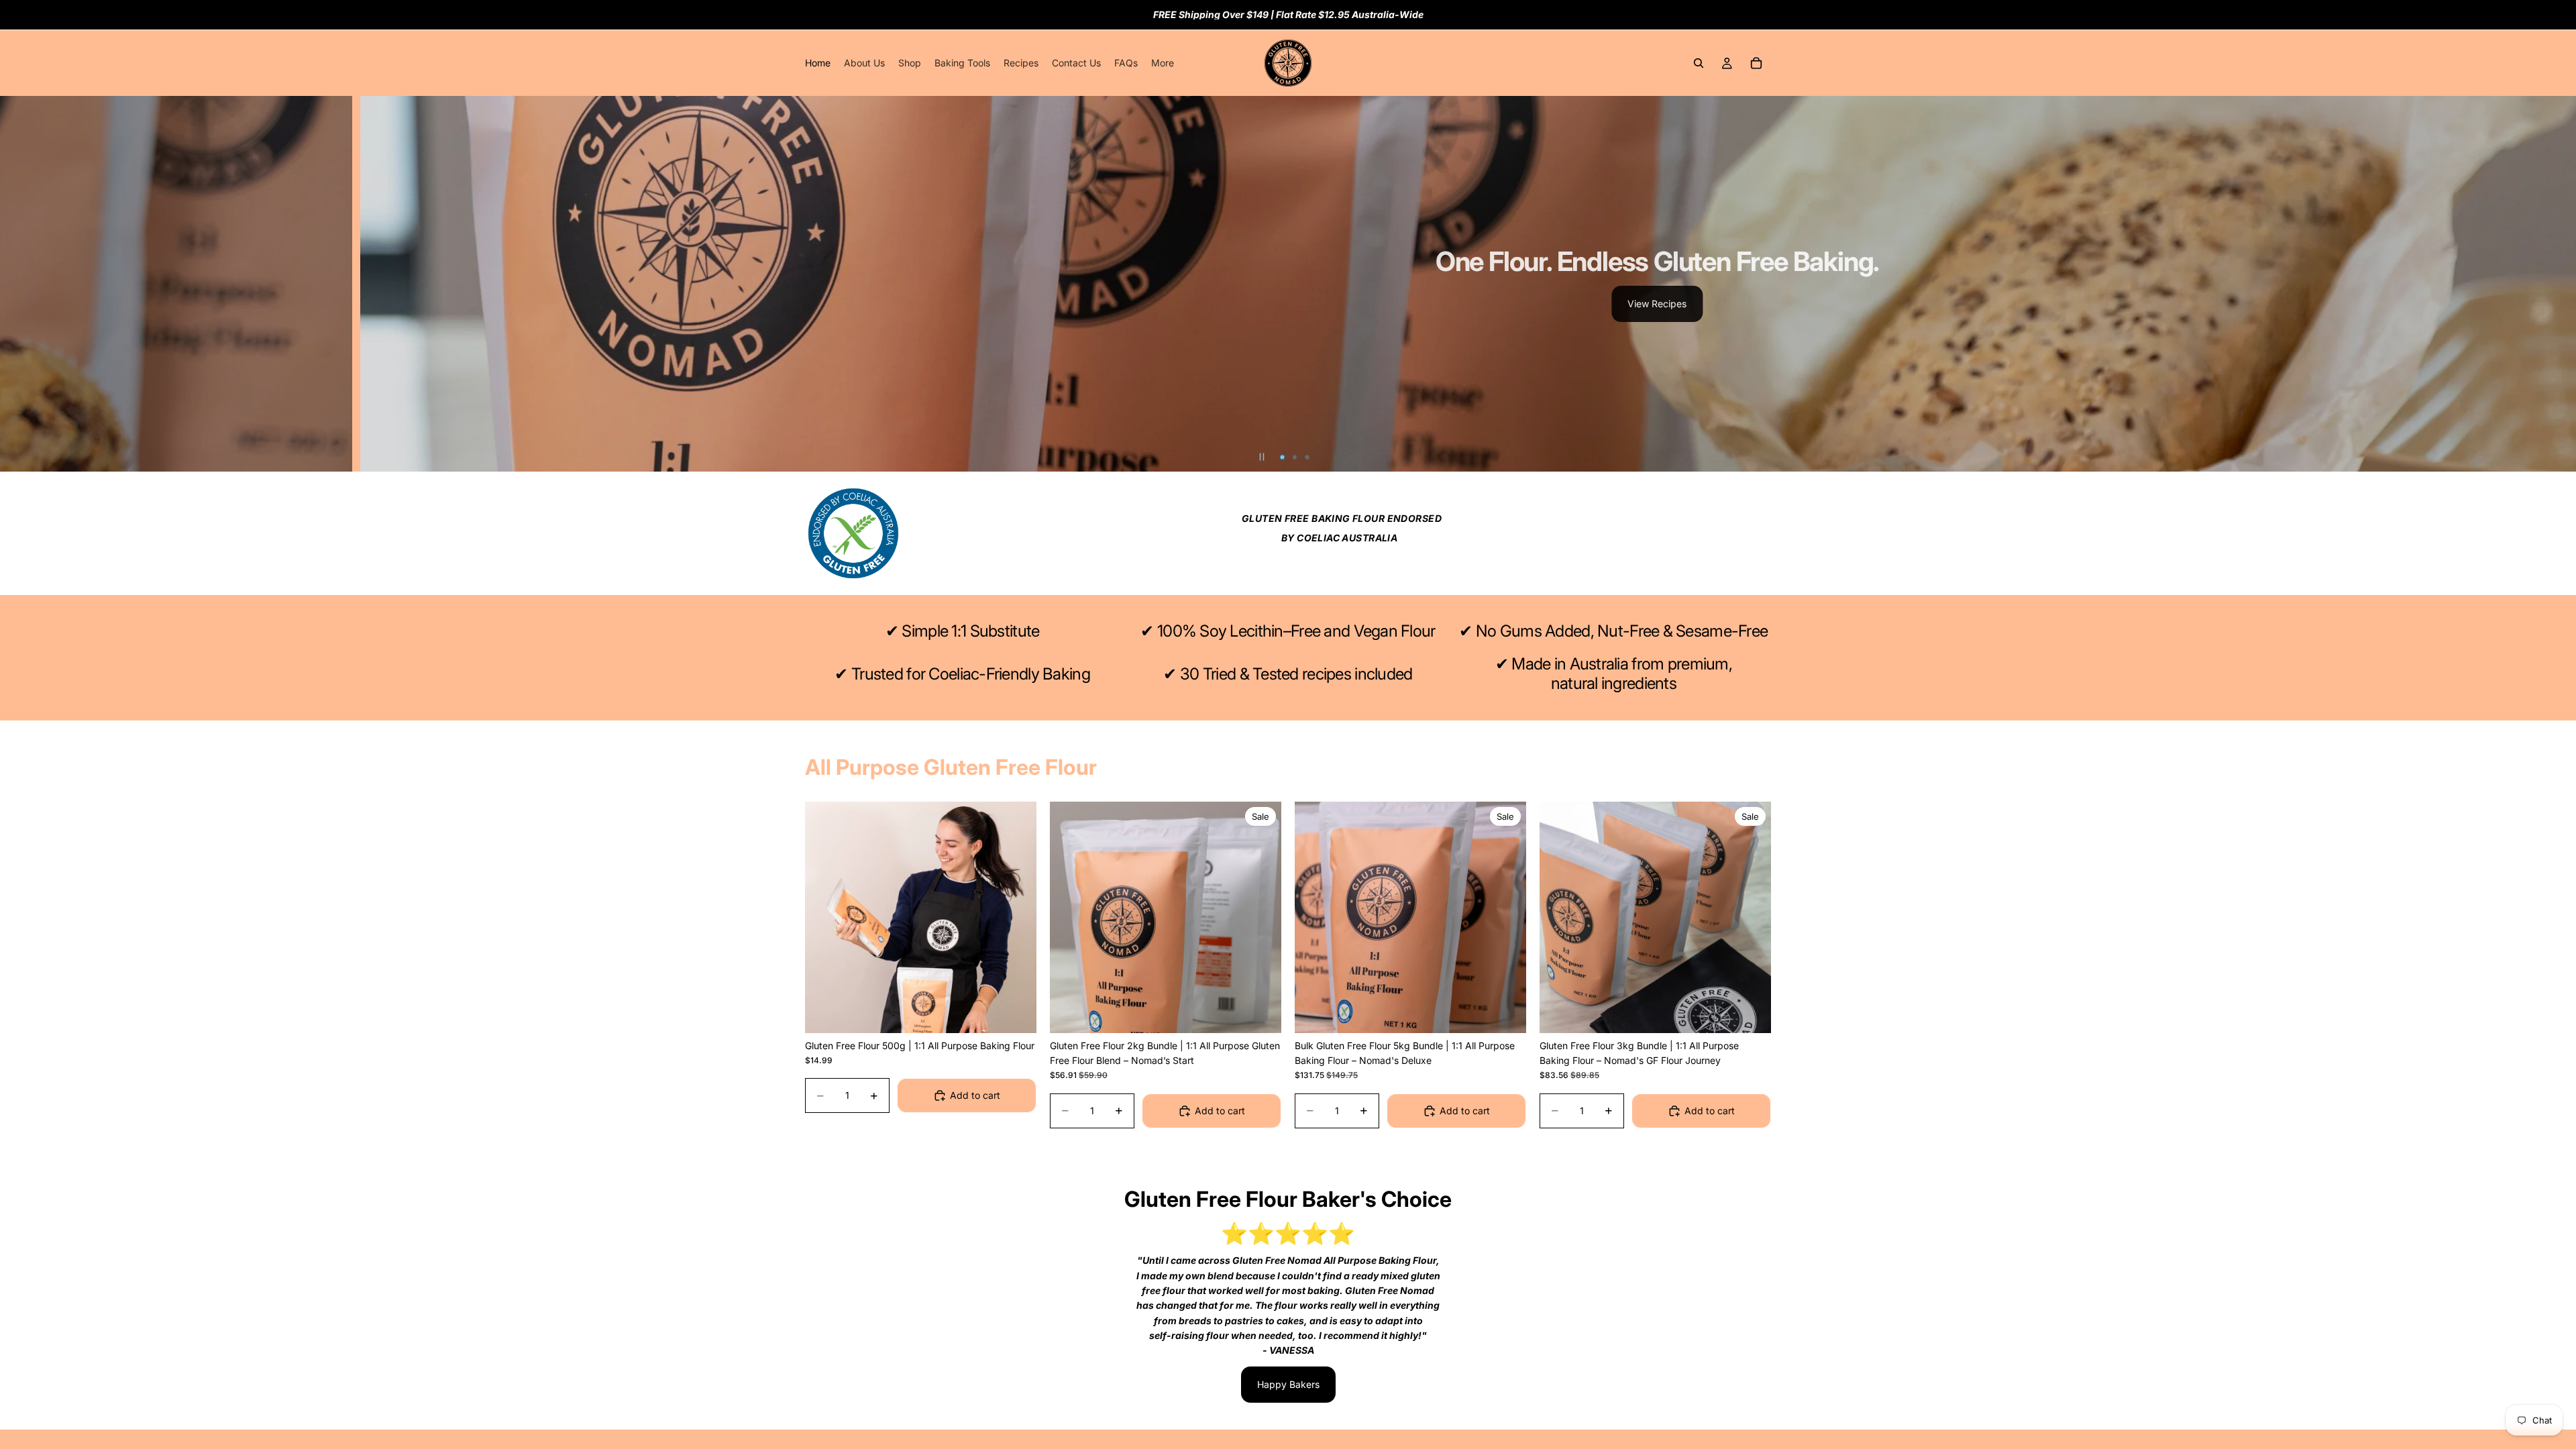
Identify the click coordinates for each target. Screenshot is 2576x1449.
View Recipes (1657, 304)
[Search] (1699, 63)
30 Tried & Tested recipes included (1296, 674)
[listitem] (1163, 63)
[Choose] (1750, 1012)
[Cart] (1756, 63)
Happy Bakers (1288, 1384)
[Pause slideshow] (1262, 457)
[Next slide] (2555, 284)
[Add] (1016, 1012)
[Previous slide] (21, 284)
